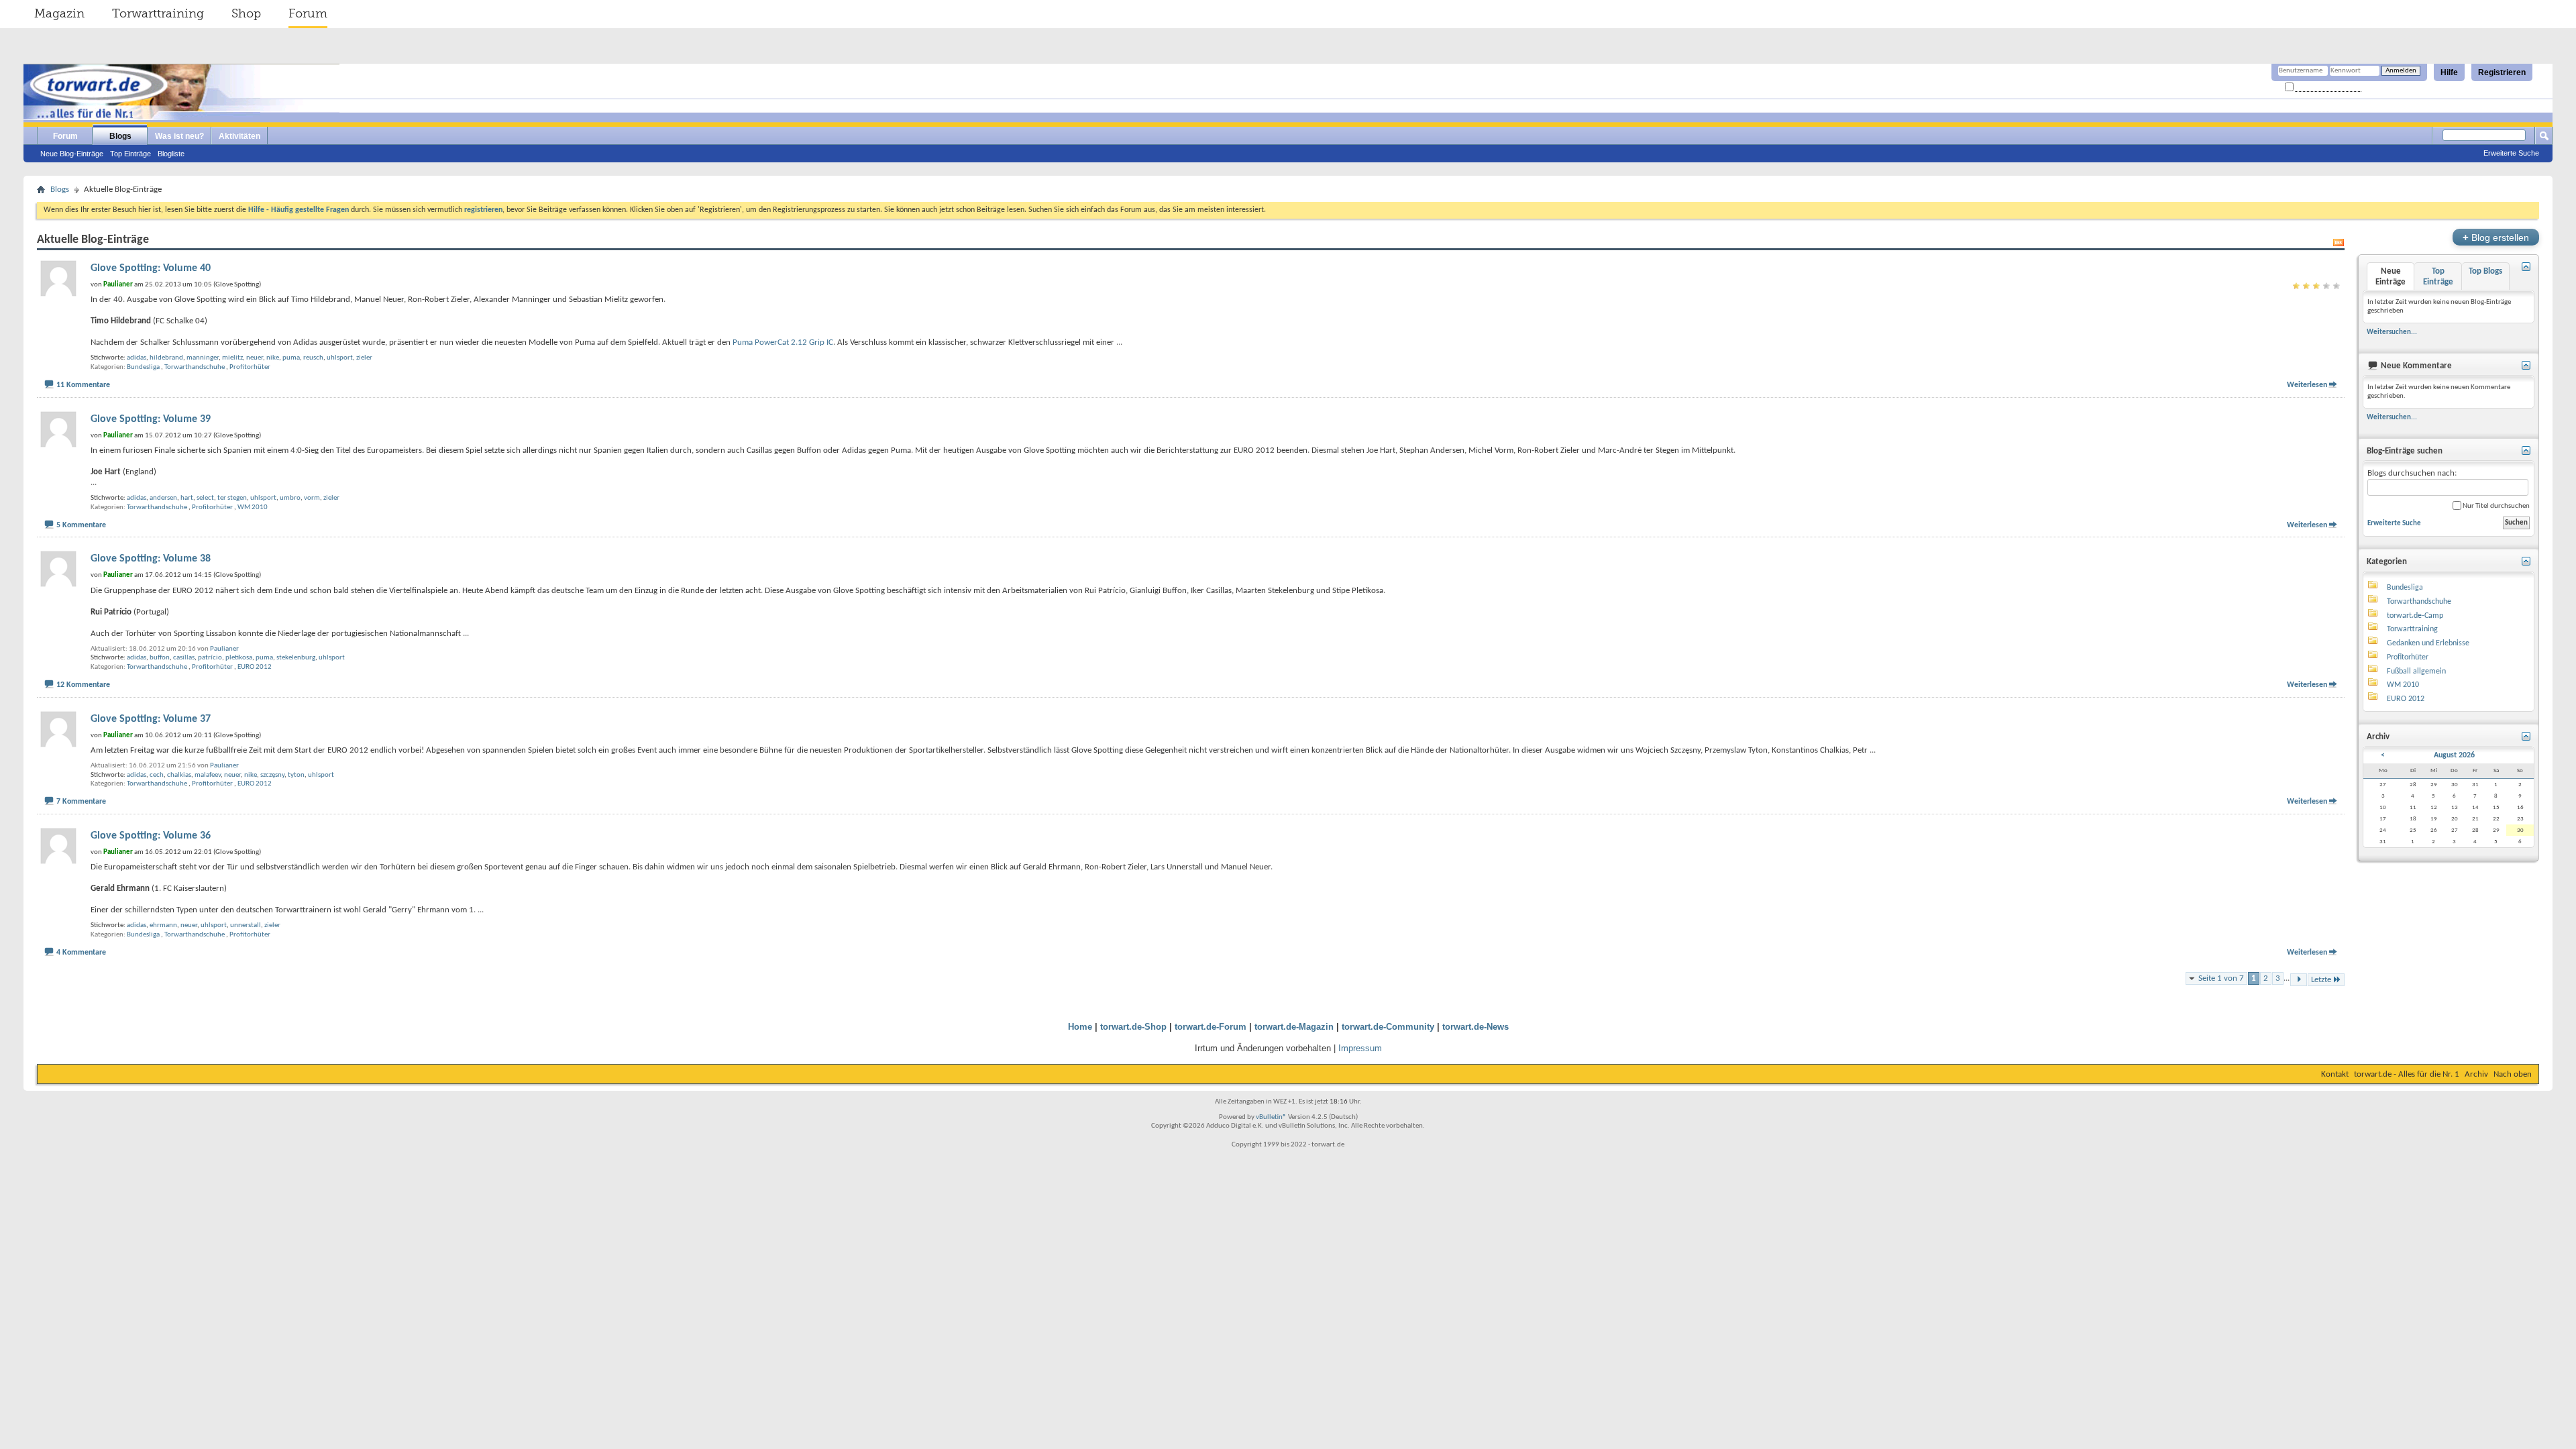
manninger (203, 358)
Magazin (59, 13)
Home (1080, 1027)
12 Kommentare (83, 685)
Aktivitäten (239, 136)
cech (157, 775)
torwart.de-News (1475, 1027)
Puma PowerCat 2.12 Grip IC (783, 342)
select (205, 498)
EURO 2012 (255, 667)
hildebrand (166, 358)
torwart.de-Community (1388, 1027)
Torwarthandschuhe (195, 367)
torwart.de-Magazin (1294, 1027)
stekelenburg (296, 658)
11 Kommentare (83, 385)
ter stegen (232, 498)
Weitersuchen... (2392, 332)
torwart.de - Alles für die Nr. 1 (2407, 1074)
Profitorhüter (250, 367)
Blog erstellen (2496, 237)
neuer (255, 358)
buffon (160, 658)
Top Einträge (130, 154)
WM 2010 (253, 507)
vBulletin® (1271, 1117)
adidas (137, 358)
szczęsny (272, 775)
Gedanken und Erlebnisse (2428, 643)
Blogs (120, 136)
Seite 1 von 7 (2221, 978)
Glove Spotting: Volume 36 (151, 836)
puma (291, 358)
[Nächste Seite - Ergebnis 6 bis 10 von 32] (2299, 980)
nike (273, 358)
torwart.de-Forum (1211, 1027)
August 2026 (2454, 755)
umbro (290, 498)
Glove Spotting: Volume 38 (151, 559)
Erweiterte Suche (2511, 153)
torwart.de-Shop (1133, 1027)
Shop (246, 13)
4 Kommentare (81, 953)
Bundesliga (143, 367)
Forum (308, 13)
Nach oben (2513, 1074)
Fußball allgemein (2416, 672)
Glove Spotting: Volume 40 (151, 268)
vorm (312, 498)
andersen (163, 498)
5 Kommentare (81, 525)
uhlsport (340, 358)
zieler (364, 358)
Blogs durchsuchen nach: (2412, 473)
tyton (296, 775)
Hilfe (2449, 72)
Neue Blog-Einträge (72, 154)
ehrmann (163, 925)
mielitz (232, 358)
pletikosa (239, 658)
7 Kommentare (81, 802)
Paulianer (224, 649)
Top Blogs (2485, 271)
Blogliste (171, 154)
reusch (313, 358)
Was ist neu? (179, 136)
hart (187, 498)
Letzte (2321, 980)
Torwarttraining (158, 13)
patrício (210, 658)
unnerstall (246, 925)
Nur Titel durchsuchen (2495, 506)
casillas (184, 658)
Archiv (2476, 1074)
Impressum (1360, 1048)
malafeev (208, 775)
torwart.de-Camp (2415, 616)
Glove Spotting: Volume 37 (151, 719)
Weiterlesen (2307, 385)
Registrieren (2502, 72)
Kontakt (2335, 1074)
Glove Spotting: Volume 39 (151, 419)
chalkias (179, 775)
